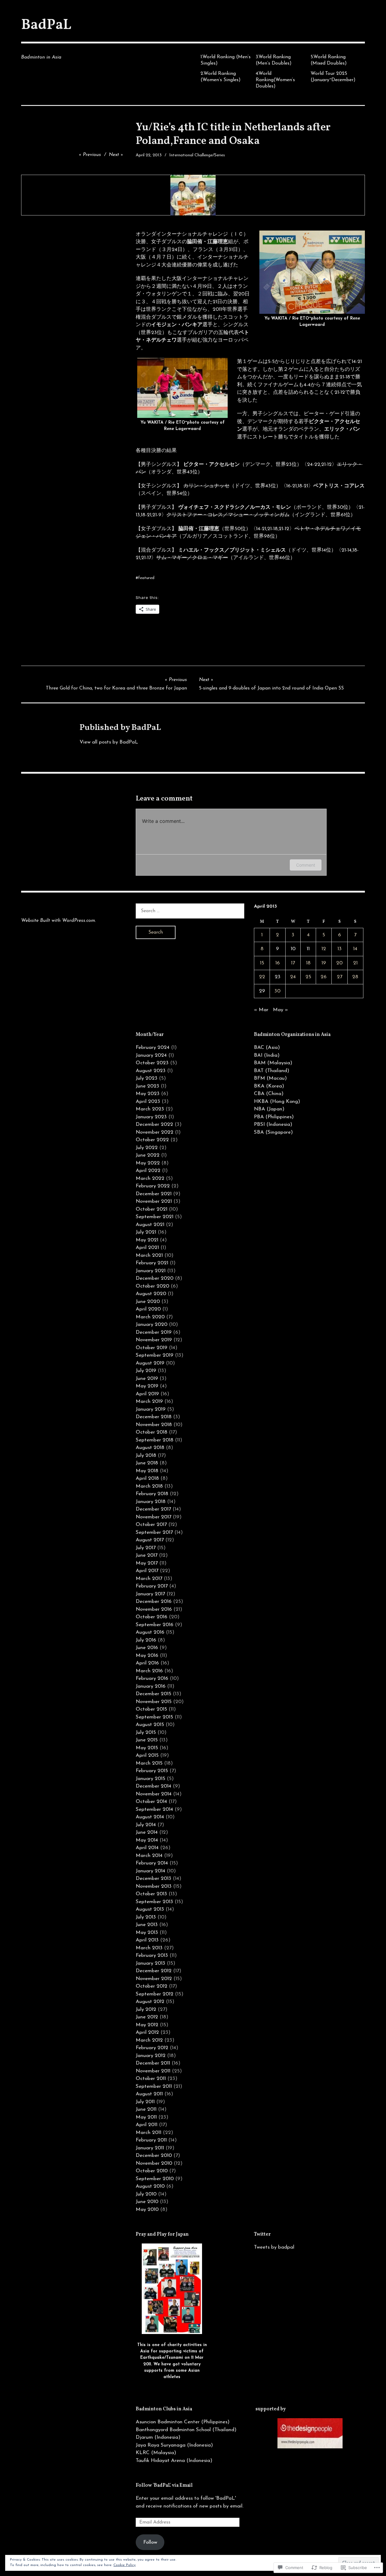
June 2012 (147, 2017)
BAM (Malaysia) (273, 1063)
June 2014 (147, 1832)
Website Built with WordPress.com (58, 921)
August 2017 (150, 1540)
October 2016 (152, 1617)
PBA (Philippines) (274, 1117)
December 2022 (154, 1124)
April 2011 (147, 2125)
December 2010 (154, 2156)
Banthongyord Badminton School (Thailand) (186, 2430)
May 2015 (147, 1748)
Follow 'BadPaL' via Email (164, 2485)
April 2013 (147, 1940)
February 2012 (152, 2048)
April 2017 (147, 1571)
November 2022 (155, 1132)
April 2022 (148, 1171)
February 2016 (152, 1678)
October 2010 (152, 2171)
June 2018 (147, 1463)
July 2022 (147, 1148)
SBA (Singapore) (273, 1132)
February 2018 (152, 1494)
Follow (150, 2542)
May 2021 (147, 1240)
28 (355, 977)
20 (339, 963)
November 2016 (154, 1609)
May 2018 (147, 1471)
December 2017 (153, 1509)
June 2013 (147, 1925)
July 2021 (146, 1232)
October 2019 (152, 1348)
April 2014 (147, 1848)
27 (340, 977)
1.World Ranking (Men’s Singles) (226, 60)
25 (308, 977)
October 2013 (151, 1894)
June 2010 (147, 2202)
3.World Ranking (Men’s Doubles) (274, 60)
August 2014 (150, 1817)
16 (278, 963)
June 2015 (147, 1740)
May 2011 (146, 2117)
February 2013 (152, 1955)
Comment (306, 865)
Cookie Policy (125, 2565)
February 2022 (153, 1186)
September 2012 (155, 1994)
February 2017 (152, 1586)
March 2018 (149, 1486)
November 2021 (154, 1201)
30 (277, 991)
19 (324, 963)
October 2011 (151, 2079)
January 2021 (151, 1271)
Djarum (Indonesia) (158, 2437)
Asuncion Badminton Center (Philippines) (183, 2422)
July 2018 (146, 1455)
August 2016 (150, 1632)
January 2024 (151, 1055)
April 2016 (147, 1663)
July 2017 (146, 1548)
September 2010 (155, 2179)
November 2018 (154, 1425)
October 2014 (151, 1802)
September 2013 (154, 1902)
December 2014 (153, 1786)
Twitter (262, 2234)
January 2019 (151, 1409)
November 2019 (154, 1340)
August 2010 (150, 2186)
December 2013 (153, 1879)
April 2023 (148, 1102)
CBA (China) (269, 1094)
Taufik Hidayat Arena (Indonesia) (174, 2461)
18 (308, 963)
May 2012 (147, 2025)
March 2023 (150, 1109)
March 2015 (149, 1763)
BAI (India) (267, 1055)
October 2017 (151, 1525)
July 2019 (146, 1371)
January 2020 (152, 1325)
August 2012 (150, 2002)
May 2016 (147, 1656)
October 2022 (152, 1140)
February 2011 (151, 2140)
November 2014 (154, 1794)
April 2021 (147, 1248)
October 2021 (152, 1209)
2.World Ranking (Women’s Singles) (221, 77)
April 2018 (147, 1478)
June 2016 (147, 1648)
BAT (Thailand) (272, 1071)
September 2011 (154, 2086)
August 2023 (151, 1071)
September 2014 (154, 1809)
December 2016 (154, 1602)
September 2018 (155, 1440)
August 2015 (150, 1725)
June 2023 (147, 1086)
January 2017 (150, 1594)
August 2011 (149, 2094)
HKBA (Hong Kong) (277, 1102)
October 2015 (151, 1709)
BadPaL (46, 25)
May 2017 (147, 1563)
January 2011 (150, 2148)
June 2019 (147, 1379)
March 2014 (149, 1856)
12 (324, 949)
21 (355, 963)
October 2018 (152, 1432)
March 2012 (149, 2040)
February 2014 (152, 1863)
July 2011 (145, 2102)
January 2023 (151, 1117)
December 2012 (154, 1971)
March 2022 (150, 1178)
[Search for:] (190, 911)
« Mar (261, 1010)
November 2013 (154, 1886)
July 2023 (147, 1078)
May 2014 (147, 1840)
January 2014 (150, 1871)
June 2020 (148, 1302)
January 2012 (151, 2056)
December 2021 (154, 1194)
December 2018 (154, 1417)
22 (262, 977)
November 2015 (154, 1702)
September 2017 (154, 1532)
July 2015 (146, 1732)
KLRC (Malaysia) (156, 2453)
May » (280, 1010)
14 (355, 949)
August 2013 (150, 1909)
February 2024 (153, 1048)
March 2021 (149, 1255)
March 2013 (149, 1948)
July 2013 (146, 1917)
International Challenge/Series (197, 155)
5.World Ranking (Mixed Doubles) (329, 60)
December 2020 (155, 1278)
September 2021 (155, 1217)
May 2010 (147, 2210)
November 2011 (153, 2071)
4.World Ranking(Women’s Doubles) (275, 80)
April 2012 (147, 2032)
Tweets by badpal (274, 2247)
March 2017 (149, 1579)
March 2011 (149, 2133)
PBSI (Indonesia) (273, 1124)
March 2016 (149, 1671)
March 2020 (150, 1317)
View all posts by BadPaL (109, 742)
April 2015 (147, 1755)
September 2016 (155, 1625)
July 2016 (146, 1640)
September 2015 (154, 1717)
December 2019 (154, 1332)
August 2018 (150, 1448)
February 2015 (152, 1771)
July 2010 (146, 2194)
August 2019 (150, 1363)
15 (262, 963)
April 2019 (147, 1394)
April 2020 (148, 1309)
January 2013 (150, 1963)
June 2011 (146, 2109)
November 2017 (153, 1517)
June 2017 (147, 1555)
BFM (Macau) (270, 1078)
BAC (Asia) (267, 1048)
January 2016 (151, 1686)
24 (293, 977)
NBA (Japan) (269, 1109)
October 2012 (152, 1986)
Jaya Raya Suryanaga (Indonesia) (174, 2445)
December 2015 (153, 1694)
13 (340, 949)
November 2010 (154, 2163)
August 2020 (151, 1294)
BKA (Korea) (269, 1086)
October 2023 (152, 1063)
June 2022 (148, 1155)
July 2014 (146, 1825)
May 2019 (147, 1386)
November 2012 (154, 1979)
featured (146, 578)
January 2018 (151, 1502)
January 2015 (150, 1779)
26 (324, 977)
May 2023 (148, 1094)
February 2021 (152, 1263)
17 (293, 963)
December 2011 (153, 2063)
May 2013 (147, 1933)
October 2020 (152, 1286)
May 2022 (148, 1163)
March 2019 (149, 1401)
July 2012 (146, 2009)
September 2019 (155, 1355)
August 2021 (150, 1225)
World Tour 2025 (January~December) (333, 77)
